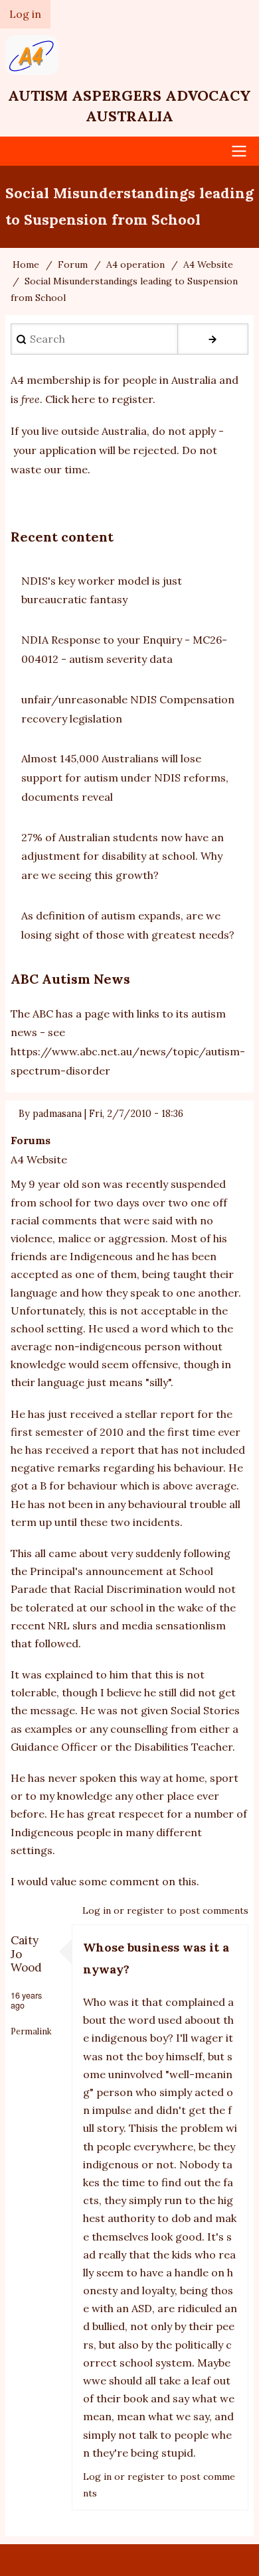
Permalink (31, 2031)
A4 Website (208, 264)
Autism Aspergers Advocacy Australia (129, 106)
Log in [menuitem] (25, 14)
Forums (31, 1140)
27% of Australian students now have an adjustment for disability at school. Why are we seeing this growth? (123, 856)
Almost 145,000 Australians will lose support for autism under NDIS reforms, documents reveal (125, 778)
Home (26, 264)
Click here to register (99, 399)
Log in (97, 1910)
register (145, 1910)
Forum (73, 264)
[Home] (129, 55)
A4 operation (135, 264)
